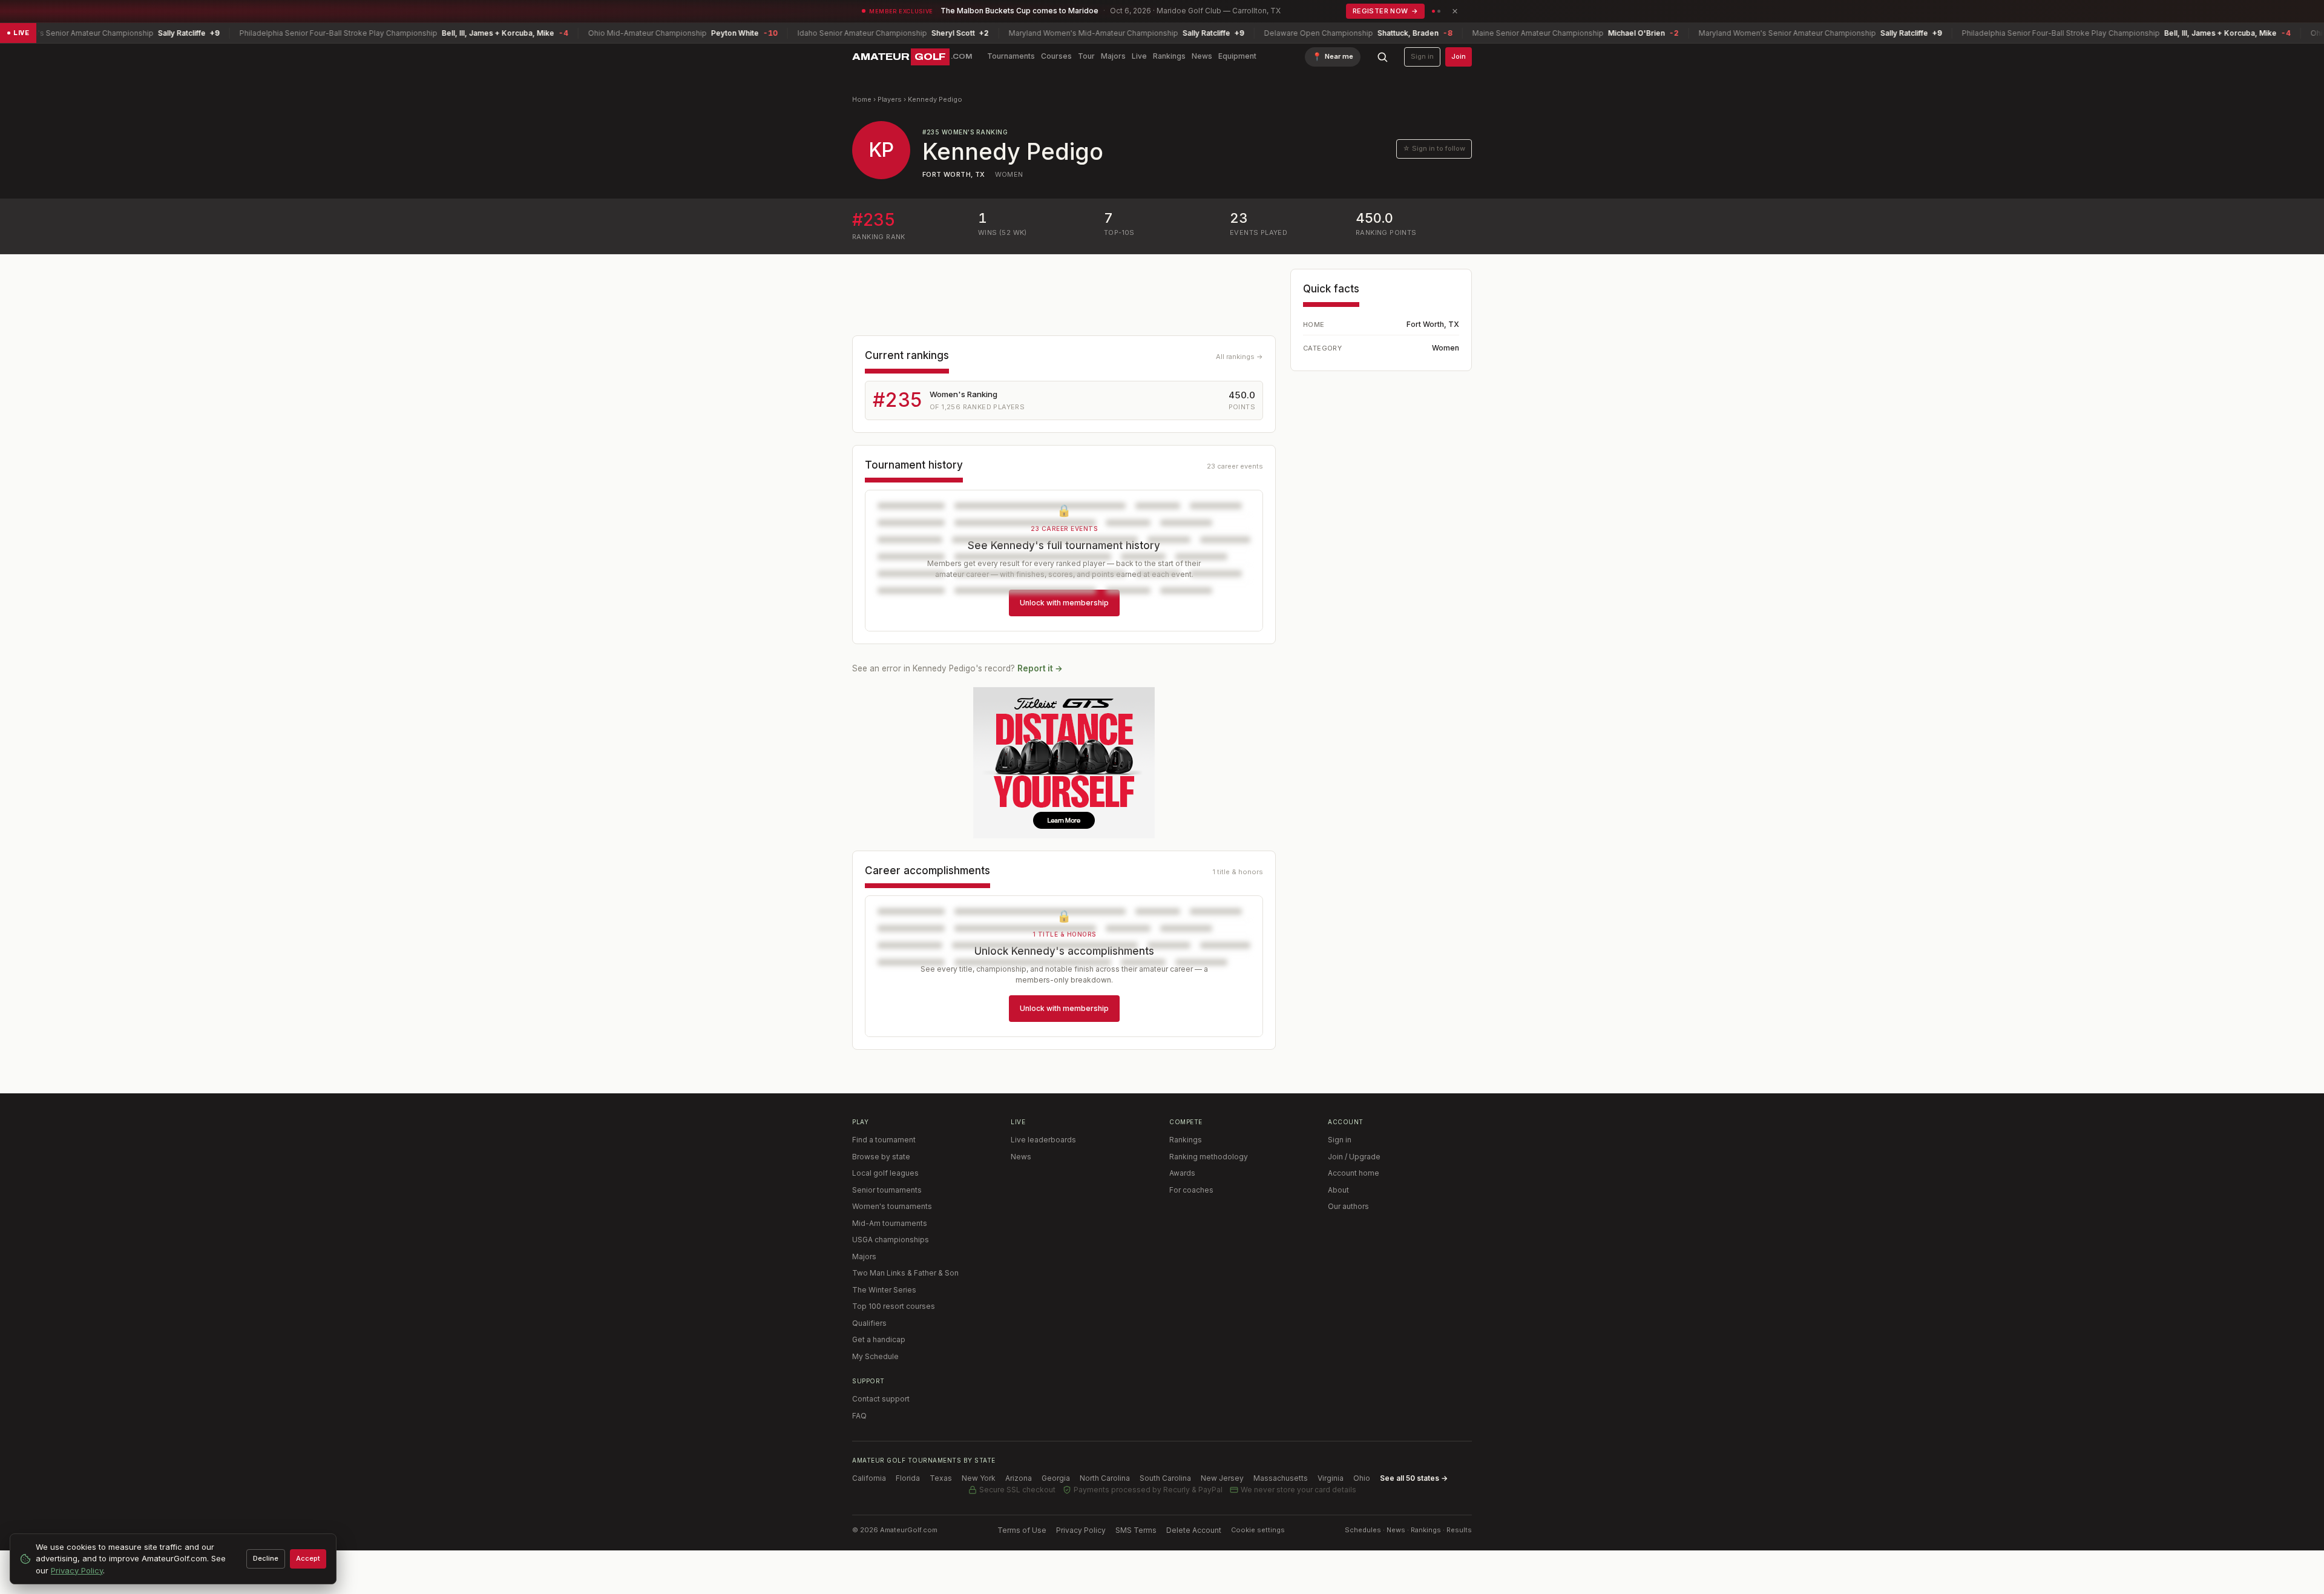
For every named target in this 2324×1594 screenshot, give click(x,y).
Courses (1056, 56)
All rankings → (1239, 357)
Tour (1086, 56)
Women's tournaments (892, 1206)
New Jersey (1222, 1478)
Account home (1354, 1173)
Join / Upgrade (1354, 1157)
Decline (266, 1558)
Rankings (1169, 56)
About (1338, 1190)
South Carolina (1165, 1478)
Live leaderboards (1043, 1140)
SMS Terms (1136, 1530)
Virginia (1331, 1478)
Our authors (1348, 1206)
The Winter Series (884, 1290)
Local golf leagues (885, 1173)
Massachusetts (1281, 1478)
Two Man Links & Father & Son (905, 1273)
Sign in (1422, 56)
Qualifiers (869, 1323)
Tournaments (1011, 56)
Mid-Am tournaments (890, 1223)
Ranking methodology (1209, 1157)
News (1202, 56)
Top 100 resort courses (894, 1306)
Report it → (1040, 668)
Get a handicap (879, 1339)
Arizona (1019, 1478)
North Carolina (1105, 1478)
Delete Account (1194, 1530)
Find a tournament (884, 1140)
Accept (308, 1558)
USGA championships (891, 1240)
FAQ (859, 1416)
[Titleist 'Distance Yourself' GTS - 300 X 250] (1064, 763)
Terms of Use (1022, 1530)
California (869, 1478)
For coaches (1191, 1190)
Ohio (1362, 1478)
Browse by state (881, 1157)
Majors (1113, 56)
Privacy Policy (1081, 1530)
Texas (941, 1478)
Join (1459, 56)
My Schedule (875, 1356)
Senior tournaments (887, 1190)
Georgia (1056, 1478)
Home (862, 99)
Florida (908, 1478)
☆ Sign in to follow (1434, 148)
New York (979, 1478)
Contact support (881, 1399)
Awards (1182, 1173)
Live (1139, 56)
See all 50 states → (1414, 1478)
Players (890, 99)
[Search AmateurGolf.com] (1382, 57)
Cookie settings (1258, 1530)
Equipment (1237, 56)
